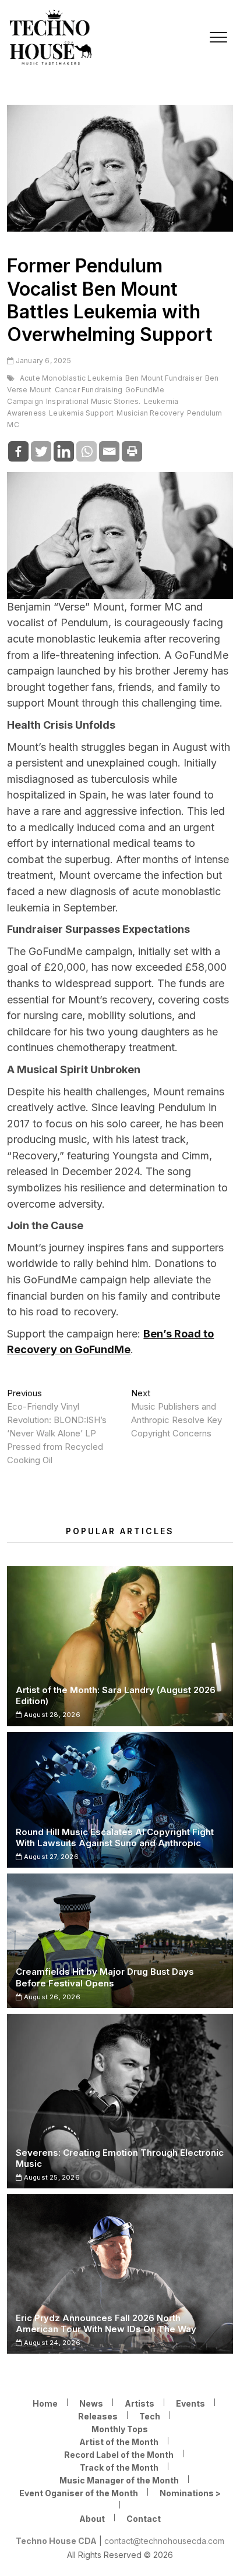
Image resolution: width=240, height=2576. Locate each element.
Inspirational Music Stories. (93, 401)
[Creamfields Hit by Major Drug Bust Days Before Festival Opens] (120, 1941)
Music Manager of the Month (119, 2480)
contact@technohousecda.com (164, 2541)
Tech (150, 2416)
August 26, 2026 (51, 1997)
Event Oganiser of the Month (79, 2493)
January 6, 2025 (42, 361)
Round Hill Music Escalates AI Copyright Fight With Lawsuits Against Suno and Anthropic (115, 1837)
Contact (144, 2519)
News (91, 2403)
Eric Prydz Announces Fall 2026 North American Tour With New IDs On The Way (106, 2323)
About (92, 2519)
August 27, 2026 (50, 1857)
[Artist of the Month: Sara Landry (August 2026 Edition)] (120, 1646)
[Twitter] (41, 451)
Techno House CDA (56, 2541)
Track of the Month (119, 2467)
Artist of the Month (119, 2442)
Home (45, 2403)
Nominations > (190, 2493)
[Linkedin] (64, 451)
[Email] (109, 451)
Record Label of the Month (119, 2455)
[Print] (132, 451)
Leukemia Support (81, 413)
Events (190, 2403)
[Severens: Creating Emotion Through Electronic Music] (120, 2101)
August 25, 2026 (51, 2177)
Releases (98, 2416)
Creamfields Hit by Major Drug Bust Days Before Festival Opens (105, 1977)
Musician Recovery (150, 413)
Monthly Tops (120, 2429)
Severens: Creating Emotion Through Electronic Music (120, 2158)
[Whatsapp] (87, 451)
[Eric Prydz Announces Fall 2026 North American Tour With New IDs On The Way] (120, 2274)
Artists (140, 2403)
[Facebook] (18, 451)
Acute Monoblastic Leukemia (71, 378)
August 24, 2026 (51, 2343)
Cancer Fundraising (89, 390)
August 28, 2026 (51, 1715)
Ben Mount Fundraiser (164, 378)
